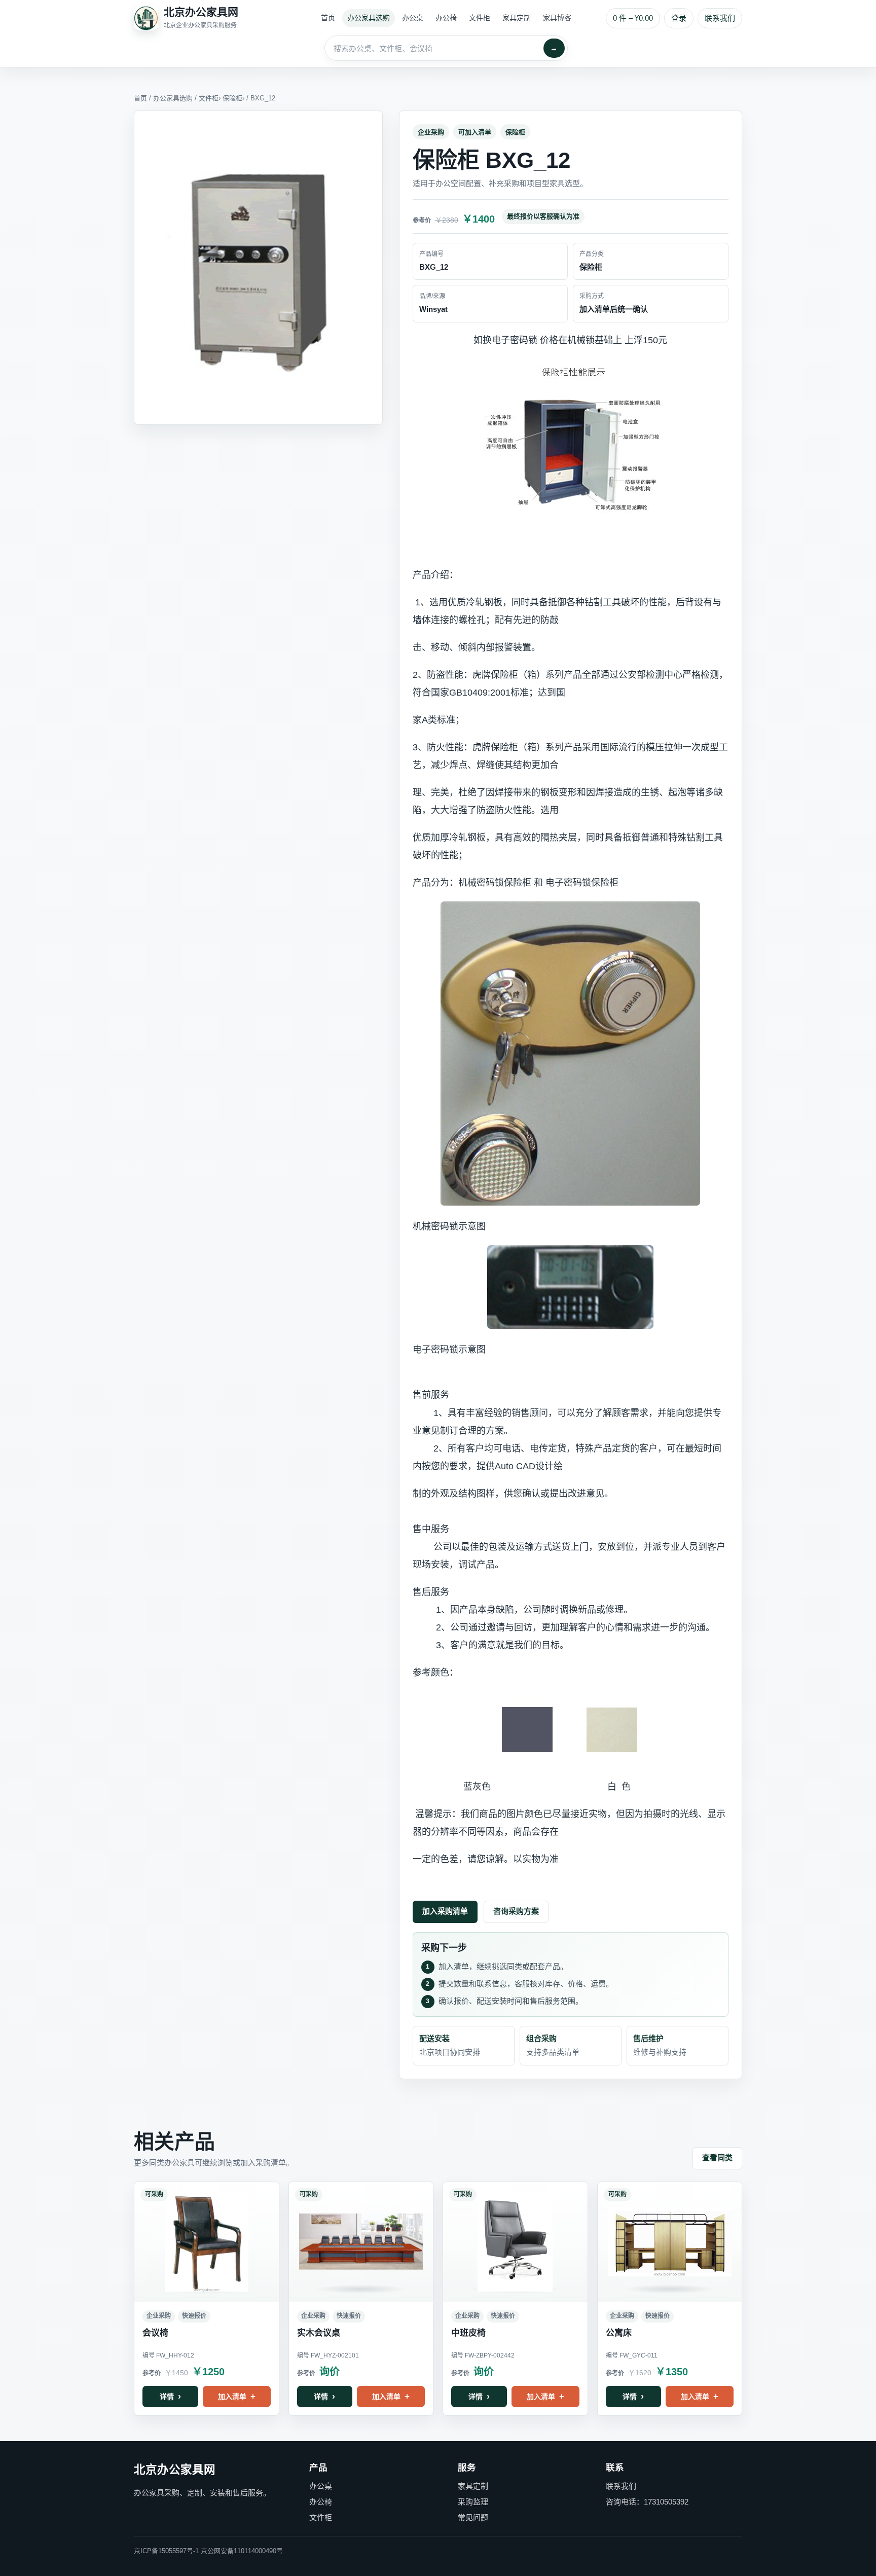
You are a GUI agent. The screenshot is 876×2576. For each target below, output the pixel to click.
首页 (328, 18)
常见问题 (473, 2517)
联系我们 (720, 18)
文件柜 (480, 18)
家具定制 (517, 18)
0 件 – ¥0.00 (633, 18)
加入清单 (232, 2397)
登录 (679, 18)
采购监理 (473, 2502)
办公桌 (413, 18)
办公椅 (446, 18)
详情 (167, 2397)
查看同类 (717, 2157)
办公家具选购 (369, 18)
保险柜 (232, 98)
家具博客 (557, 18)
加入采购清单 (445, 1911)
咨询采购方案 (516, 1911)
